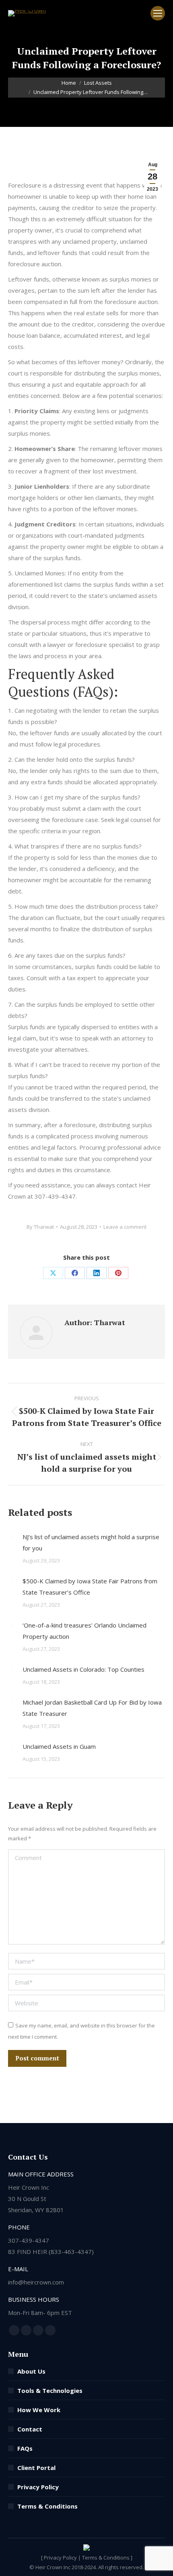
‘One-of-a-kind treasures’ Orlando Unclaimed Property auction (84, 1631)
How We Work (39, 2410)
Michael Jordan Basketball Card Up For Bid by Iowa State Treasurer (92, 1708)
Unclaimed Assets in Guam (59, 1746)
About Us (31, 2371)
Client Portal (36, 2468)
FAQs (25, 2448)
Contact (30, 2429)
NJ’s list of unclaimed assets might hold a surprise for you (91, 1542)
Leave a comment (125, 1227)
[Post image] (11, 1536)
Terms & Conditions (47, 2506)
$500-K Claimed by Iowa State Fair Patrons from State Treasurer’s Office (90, 1587)
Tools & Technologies (50, 2390)
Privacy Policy (38, 2487)
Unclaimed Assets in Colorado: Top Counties (83, 1669)
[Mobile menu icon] (158, 13)
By (40, 1227)
